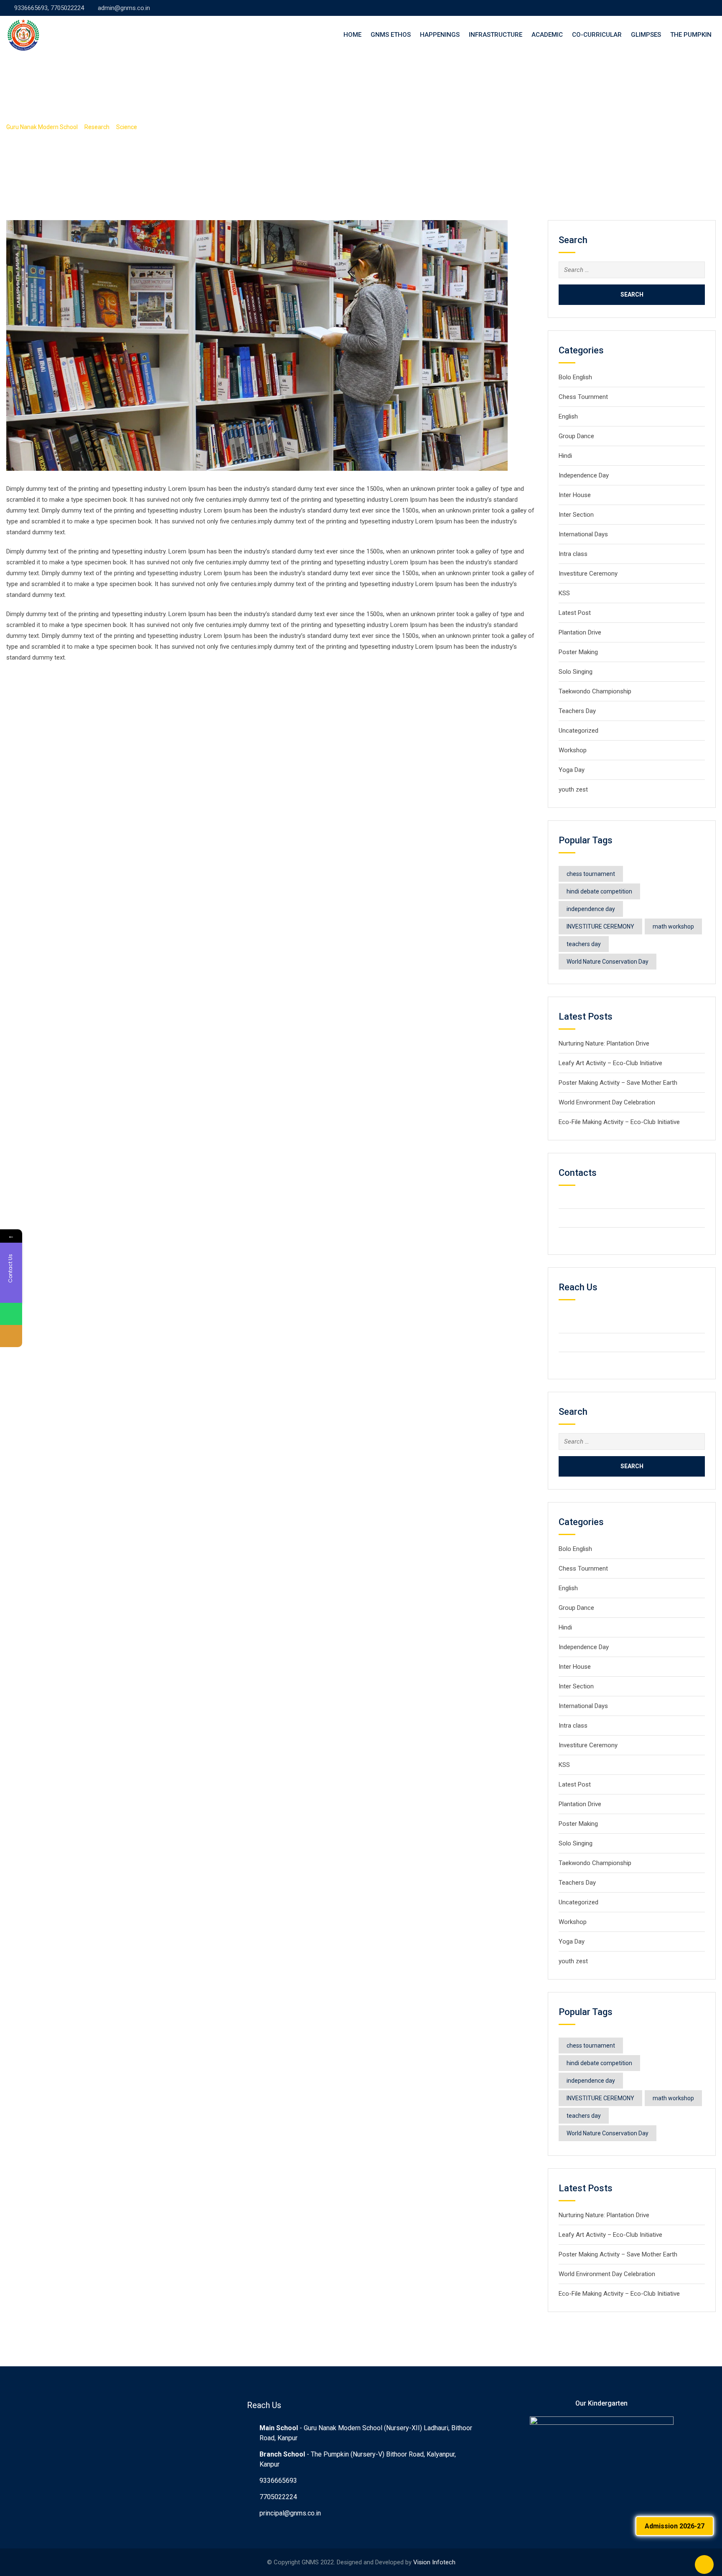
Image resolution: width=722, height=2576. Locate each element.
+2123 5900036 (595, 1218)
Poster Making (578, 652)
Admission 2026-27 (675, 2526)
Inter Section (576, 515)
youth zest (573, 789)
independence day (591, 909)
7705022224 (278, 2497)
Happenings (440, 35)
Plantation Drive (580, 632)
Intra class (573, 554)
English (568, 416)
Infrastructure (496, 35)
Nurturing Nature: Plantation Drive (604, 1043)
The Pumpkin (691, 35)
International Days (583, 534)
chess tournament (591, 874)
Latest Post (575, 613)
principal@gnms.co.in (290, 2513)
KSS (564, 593)
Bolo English (575, 377)
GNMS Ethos (391, 35)
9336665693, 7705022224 (49, 8)
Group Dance (576, 436)
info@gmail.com (595, 1237)
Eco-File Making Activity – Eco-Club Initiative (619, 1122)
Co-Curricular (597, 35)
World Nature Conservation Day (608, 962)
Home (352, 35)
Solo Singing (576, 672)
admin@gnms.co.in (124, 8)
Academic (547, 35)
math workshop (673, 926)
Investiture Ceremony (589, 574)
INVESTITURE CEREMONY (600, 926)
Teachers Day (577, 711)
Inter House (575, 495)
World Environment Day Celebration (607, 1102)
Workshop (573, 750)
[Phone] (11, 1336)
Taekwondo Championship (595, 691)
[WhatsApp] (11, 1314)
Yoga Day (572, 770)
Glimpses (646, 35)
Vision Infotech (434, 2562)
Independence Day (584, 475)
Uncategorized (578, 731)
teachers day (584, 944)
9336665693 (278, 2481)
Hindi (565, 456)
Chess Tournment (583, 397)
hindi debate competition (599, 891)
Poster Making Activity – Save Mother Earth (618, 1083)
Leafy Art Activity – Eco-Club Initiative (610, 1063)
